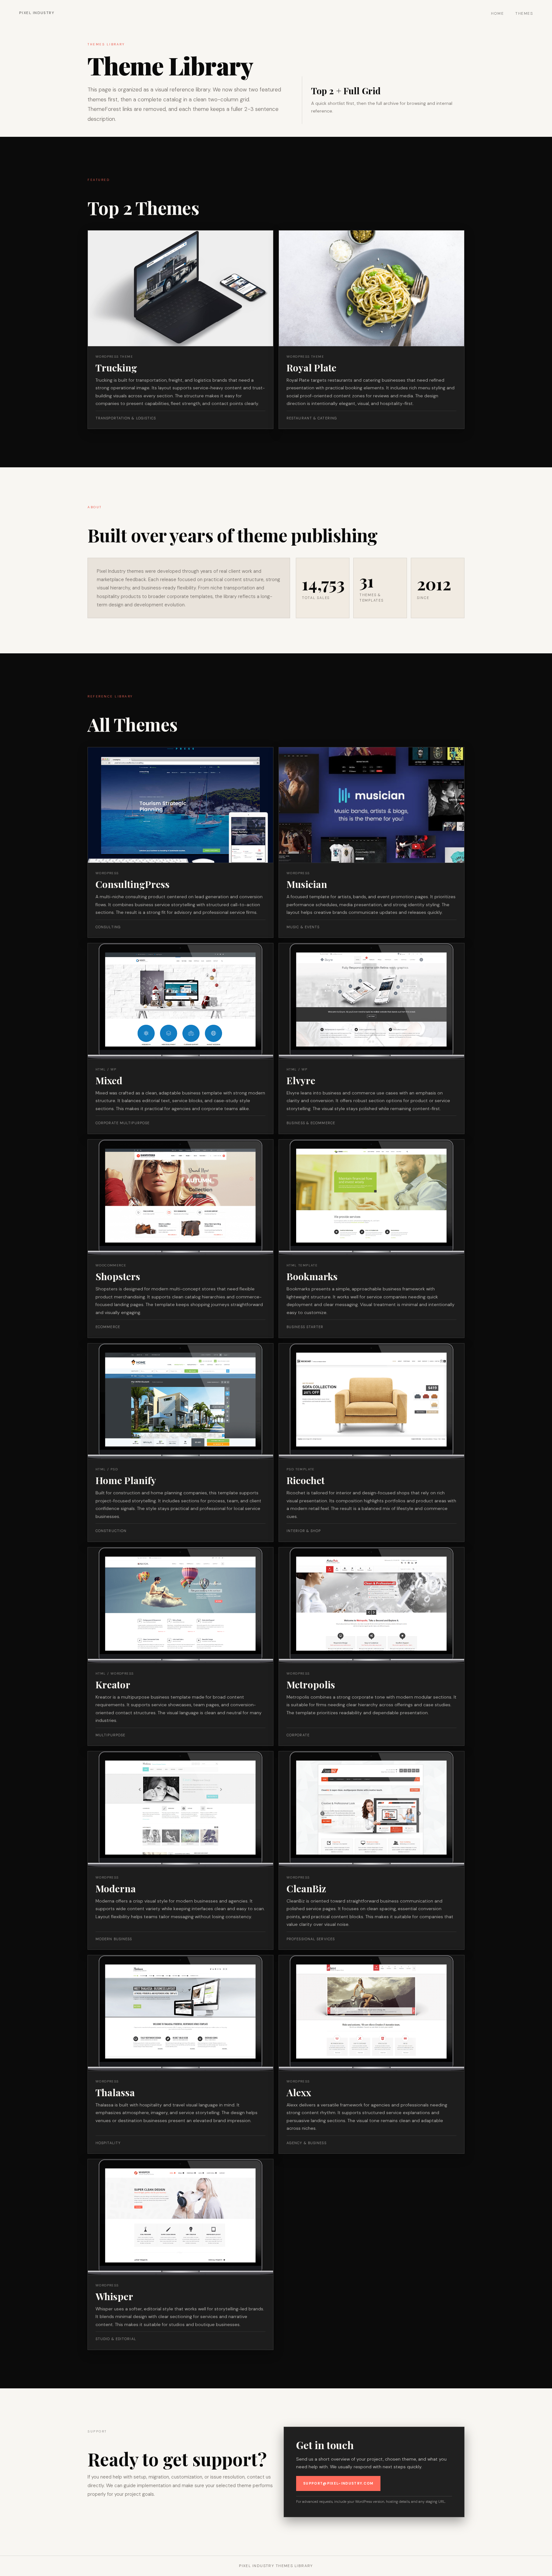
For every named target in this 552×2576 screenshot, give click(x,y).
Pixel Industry (37, 13)
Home (498, 13)
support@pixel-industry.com (338, 2483)
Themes (524, 13)
